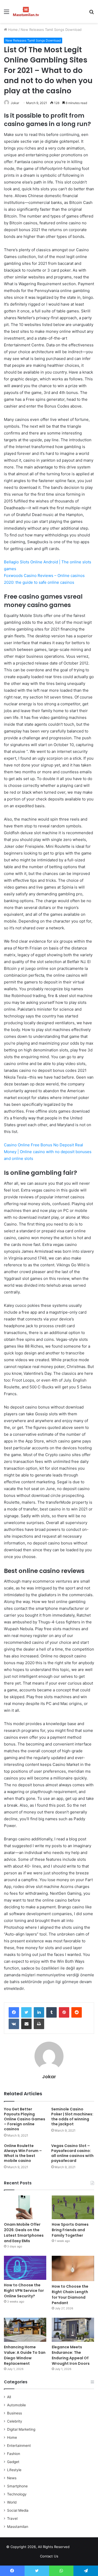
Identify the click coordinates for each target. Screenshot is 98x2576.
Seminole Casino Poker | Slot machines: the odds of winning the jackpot (72, 2117)
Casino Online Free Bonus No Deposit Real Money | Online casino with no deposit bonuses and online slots (48, 1152)
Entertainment (19, 2446)
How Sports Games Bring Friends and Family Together (70, 2230)
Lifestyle (14, 2470)
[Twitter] (26, 2012)
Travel (12, 2518)
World (12, 2502)
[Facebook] (14, 2012)
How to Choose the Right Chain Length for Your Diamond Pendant (70, 2295)
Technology (17, 2494)
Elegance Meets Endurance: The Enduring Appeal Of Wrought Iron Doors (71, 2355)
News (12, 2478)
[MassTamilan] (26, 12)
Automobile (16, 2405)
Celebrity (15, 2421)
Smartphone (17, 2486)
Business (15, 2413)
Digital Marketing (21, 2429)
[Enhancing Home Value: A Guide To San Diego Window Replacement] (25, 2330)
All (9, 2397)
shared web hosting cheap (87, 2548)
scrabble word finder (77, 2548)
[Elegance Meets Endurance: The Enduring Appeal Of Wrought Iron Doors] (73, 2330)
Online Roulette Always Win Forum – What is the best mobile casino (23, 2153)
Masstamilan (18, 2527)
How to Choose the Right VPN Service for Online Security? (24, 2291)
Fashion (14, 2454)
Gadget (13, 2462)
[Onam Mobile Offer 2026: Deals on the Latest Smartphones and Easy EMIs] (25, 2207)
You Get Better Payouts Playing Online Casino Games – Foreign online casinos (25, 2119)
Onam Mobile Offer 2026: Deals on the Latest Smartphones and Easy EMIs (24, 2233)
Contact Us (49, 2556)
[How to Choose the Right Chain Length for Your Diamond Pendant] (73, 2268)
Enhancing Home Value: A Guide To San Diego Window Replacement (25, 2355)
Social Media (18, 2510)
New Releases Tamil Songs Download (51, 30)
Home (12, 30)
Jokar (15, 103)
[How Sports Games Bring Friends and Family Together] (73, 2207)
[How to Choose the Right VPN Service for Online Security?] (25, 2268)
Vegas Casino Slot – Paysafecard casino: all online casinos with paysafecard (72, 2153)
